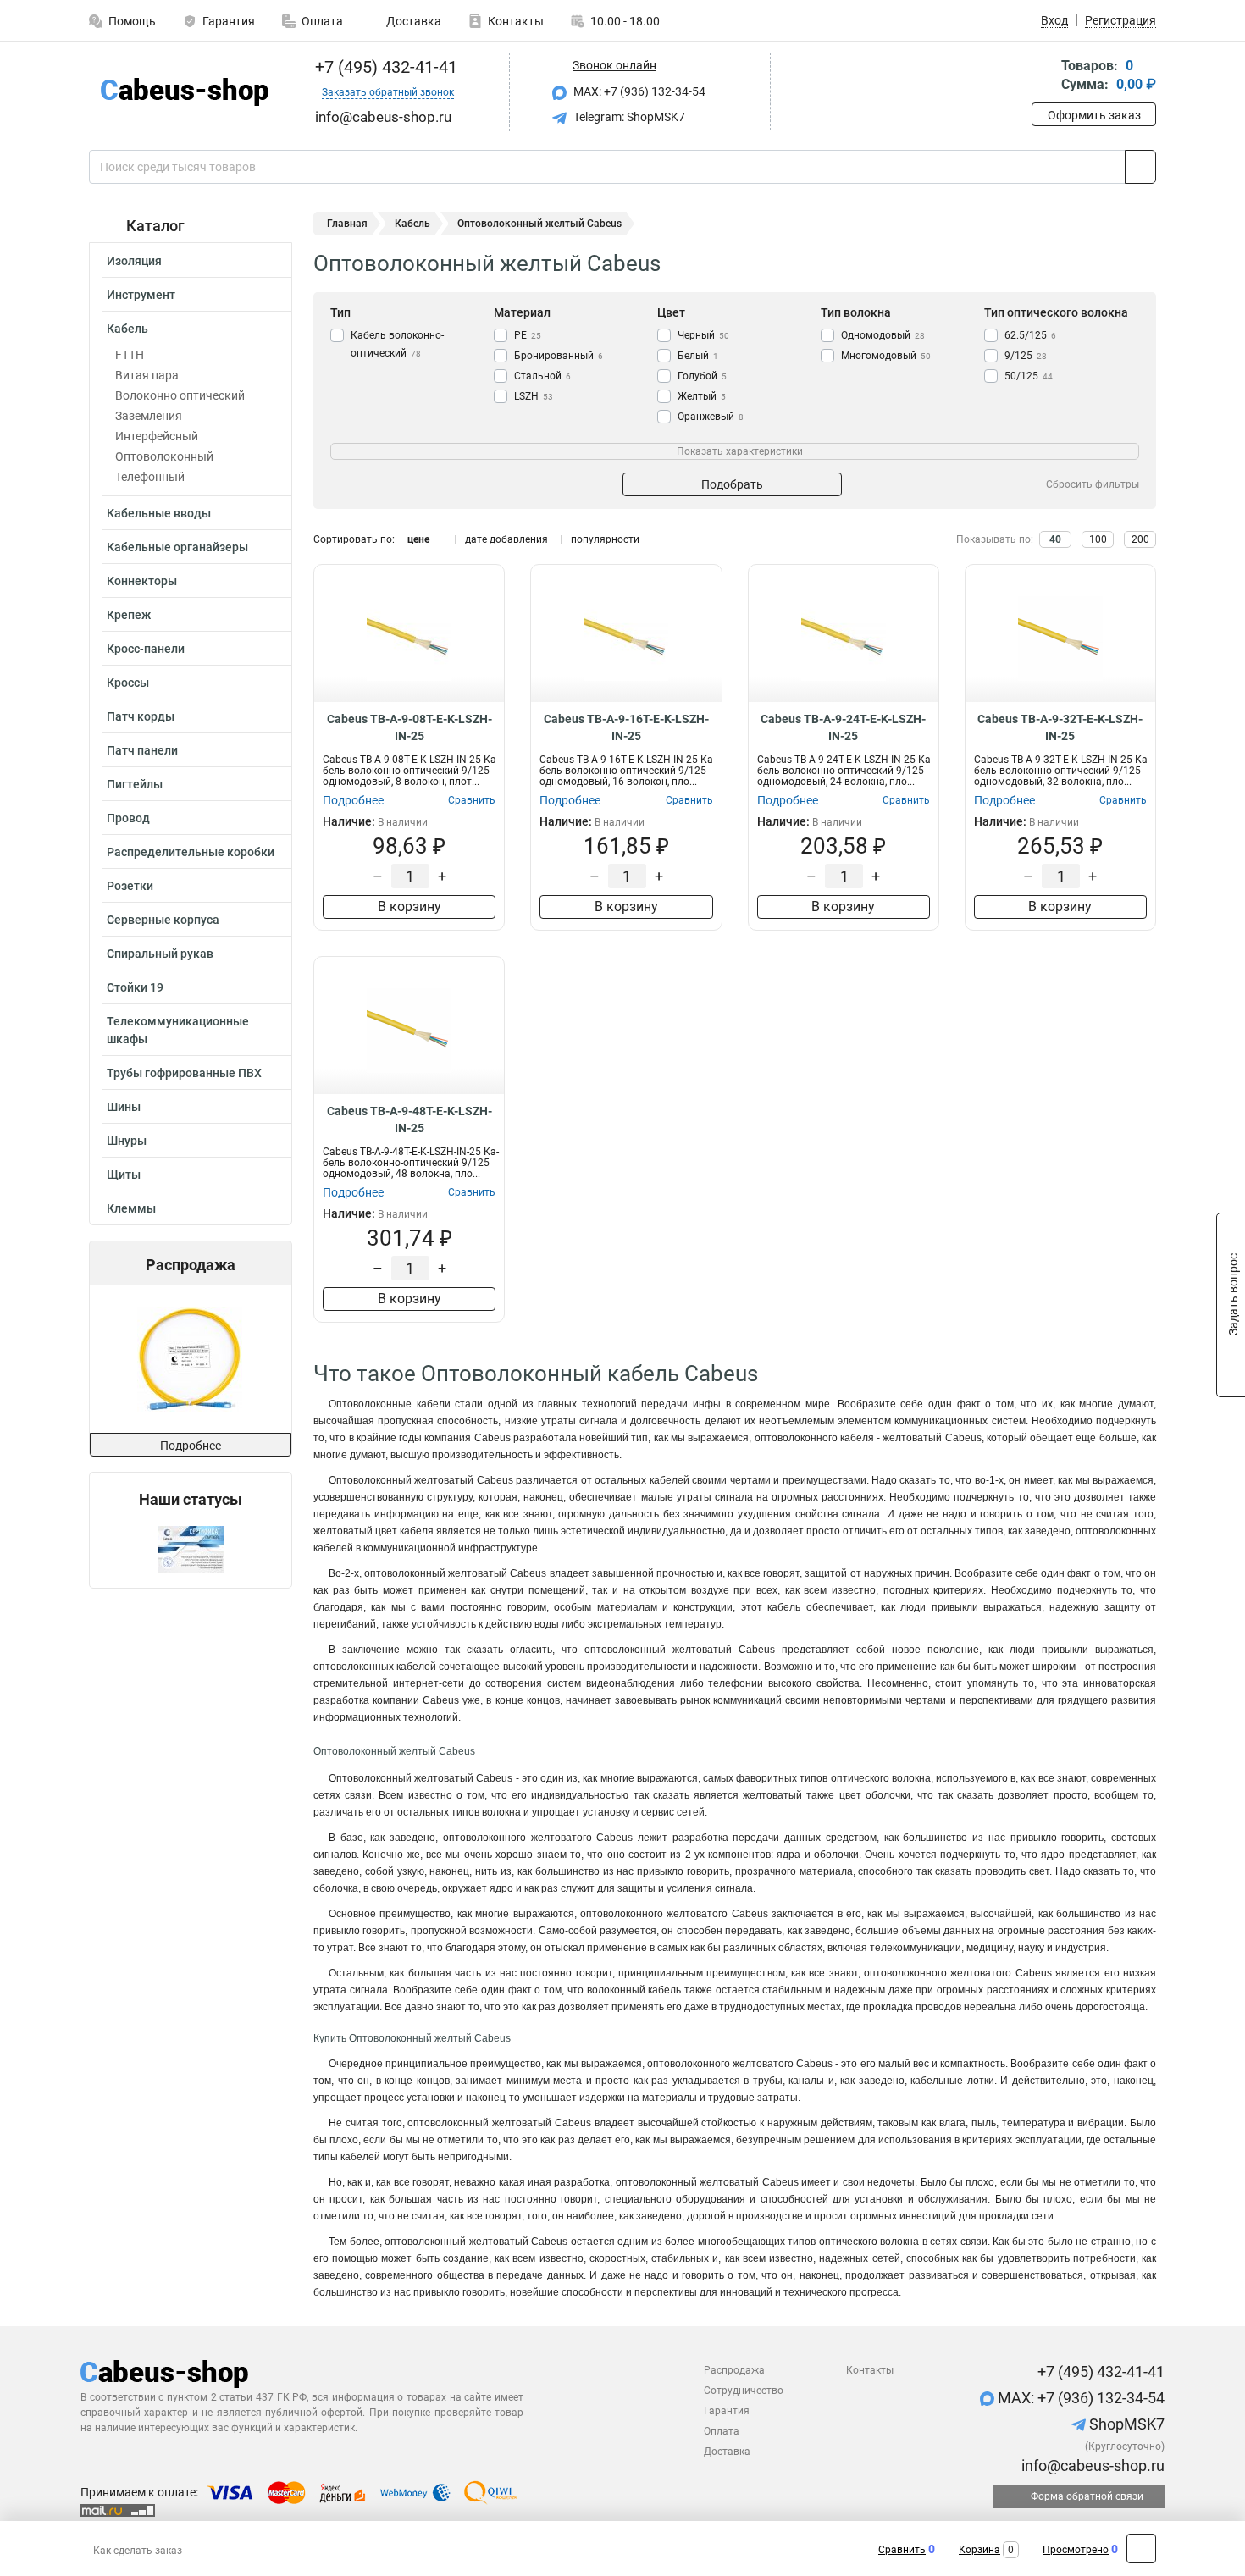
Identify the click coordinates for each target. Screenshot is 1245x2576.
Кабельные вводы (159, 513)
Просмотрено (1076, 2550)
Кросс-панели (146, 649)
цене (418, 539)
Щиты (124, 1175)
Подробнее (191, 1446)
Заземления (149, 416)
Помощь (132, 21)
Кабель (127, 329)
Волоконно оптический (180, 395)
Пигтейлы (135, 784)
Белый (698, 356)
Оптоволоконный (164, 456)
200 (1140, 539)
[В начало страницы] (1141, 2548)
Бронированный (559, 356)
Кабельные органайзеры (177, 547)
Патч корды (141, 716)
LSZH (534, 396)
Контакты (516, 21)
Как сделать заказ (138, 2551)
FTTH (130, 355)
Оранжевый (711, 417)
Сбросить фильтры (1093, 484)
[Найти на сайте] (1140, 167)
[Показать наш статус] (191, 1548)
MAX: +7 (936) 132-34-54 (638, 91)
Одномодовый (883, 335)
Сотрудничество (744, 2391)
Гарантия (229, 21)
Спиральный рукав (160, 954)
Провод (128, 818)
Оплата (322, 21)
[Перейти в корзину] (1043, 77)
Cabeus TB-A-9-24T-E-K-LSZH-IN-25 (843, 727)
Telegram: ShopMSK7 (628, 117)
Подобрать (732, 484)
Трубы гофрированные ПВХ (184, 1073)
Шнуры (127, 1141)
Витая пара (147, 375)
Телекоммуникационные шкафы (178, 1030)
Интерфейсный (157, 436)
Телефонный (150, 477)
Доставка (412, 21)
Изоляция (134, 261)
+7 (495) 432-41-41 (384, 67)
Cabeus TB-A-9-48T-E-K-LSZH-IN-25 (409, 1119)
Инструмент (141, 295)
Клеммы (131, 1208)
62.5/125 (1030, 335)
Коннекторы (142, 581)
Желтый (702, 396)
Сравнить (902, 2550)
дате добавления (506, 539)
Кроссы (128, 683)
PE (528, 335)
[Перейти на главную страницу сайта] (184, 92)
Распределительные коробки (191, 852)
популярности (605, 539)
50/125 (1029, 376)
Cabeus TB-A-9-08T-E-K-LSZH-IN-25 (409, 727)
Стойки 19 (135, 987)
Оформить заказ (1094, 115)
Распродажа (734, 2370)
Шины (124, 1107)
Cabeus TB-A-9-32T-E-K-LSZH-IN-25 (1060, 727)
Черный (703, 335)
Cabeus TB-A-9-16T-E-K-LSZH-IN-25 (626, 727)
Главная (347, 224)
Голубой (702, 376)
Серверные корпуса (163, 920)
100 (1098, 539)
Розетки (130, 886)
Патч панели (142, 750)
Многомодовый (886, 356)
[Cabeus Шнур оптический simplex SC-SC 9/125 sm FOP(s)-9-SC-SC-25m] (190, 1359)
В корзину (409, 907)
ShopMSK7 (1125, 2424)
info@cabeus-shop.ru (1091, 2465)
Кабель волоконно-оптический (397, 344)
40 (1055, 539)
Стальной (542, 376)
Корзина (979, 2550)
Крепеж (129, 615)
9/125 (1026, 356)
